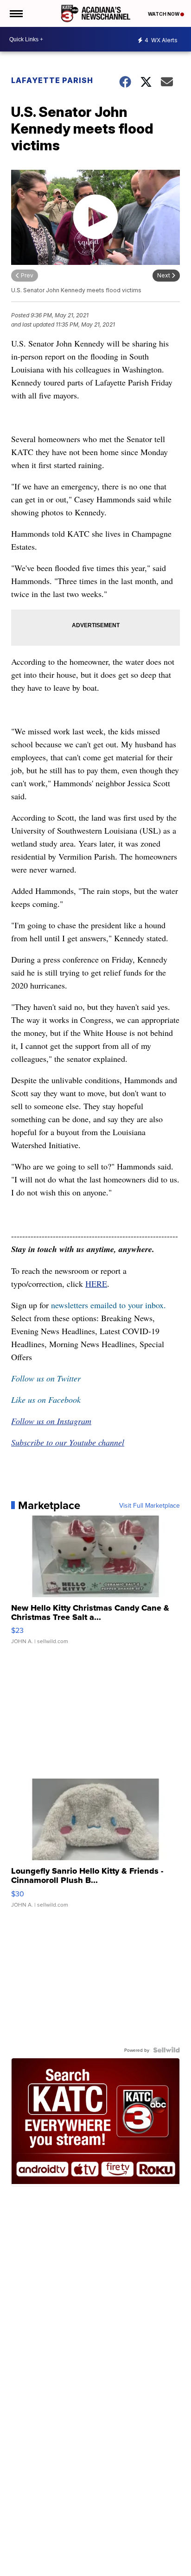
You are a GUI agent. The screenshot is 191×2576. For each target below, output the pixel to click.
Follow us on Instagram (51, 1421)
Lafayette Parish (52, 80)
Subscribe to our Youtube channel (68, 1442)
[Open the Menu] (16, 13)
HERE (96, 1284)
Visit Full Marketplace (150, 1505)
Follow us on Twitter (46, 1378)
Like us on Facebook (46, 1400)
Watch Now (164, 14)
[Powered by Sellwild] (166, 2050)
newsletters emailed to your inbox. (108, 1305)
